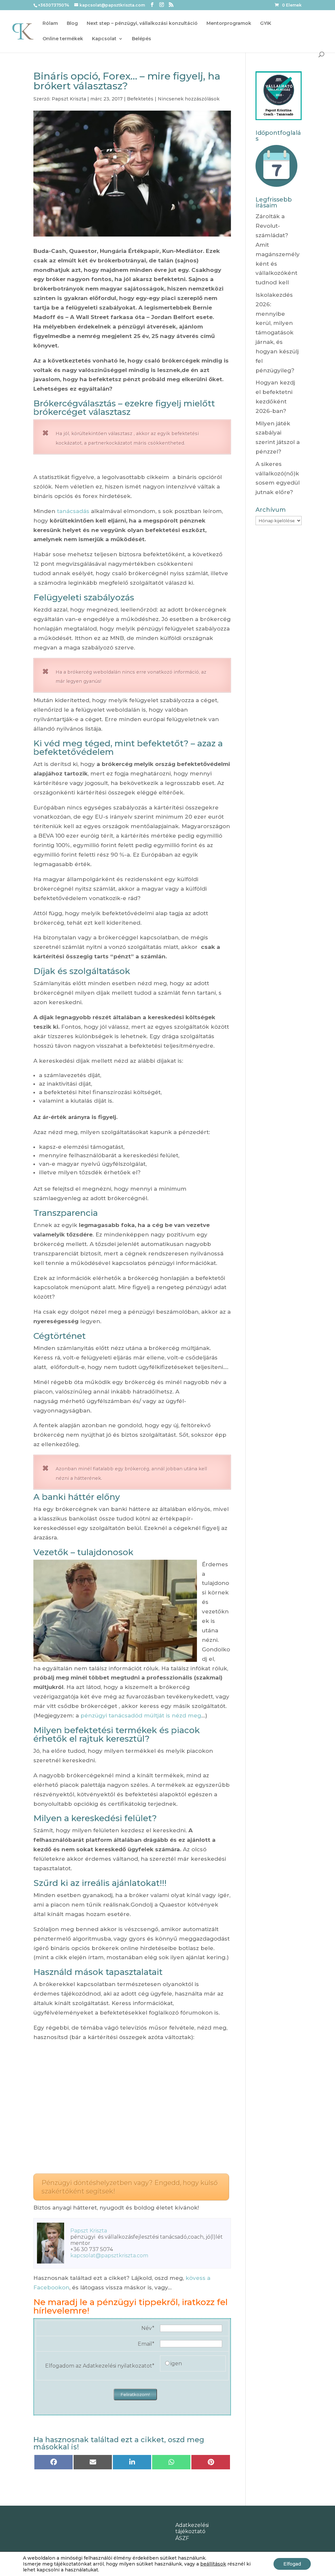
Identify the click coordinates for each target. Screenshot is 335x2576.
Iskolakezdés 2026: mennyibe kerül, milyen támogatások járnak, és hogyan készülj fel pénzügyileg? (277, 333)
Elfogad (292, 2564)
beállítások (213, 2564)
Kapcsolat (104, 39)
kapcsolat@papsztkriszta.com (109, 2256)
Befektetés (140, 99)
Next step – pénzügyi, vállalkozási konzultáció (142, 24)
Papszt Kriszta (69, 99)
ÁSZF (182, 2538)
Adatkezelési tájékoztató (192, 2528)
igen (176, 2363)
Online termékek (63, 39)
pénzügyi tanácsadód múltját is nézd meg (141, 1715)
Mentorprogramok (229, 24)
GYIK (266, 24)
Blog (72, 24)
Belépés (141, 39)
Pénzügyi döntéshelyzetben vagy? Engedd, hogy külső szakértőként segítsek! (130, 2187)
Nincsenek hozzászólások (189, 99)
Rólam (50, 24)
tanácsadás (73, 511)
